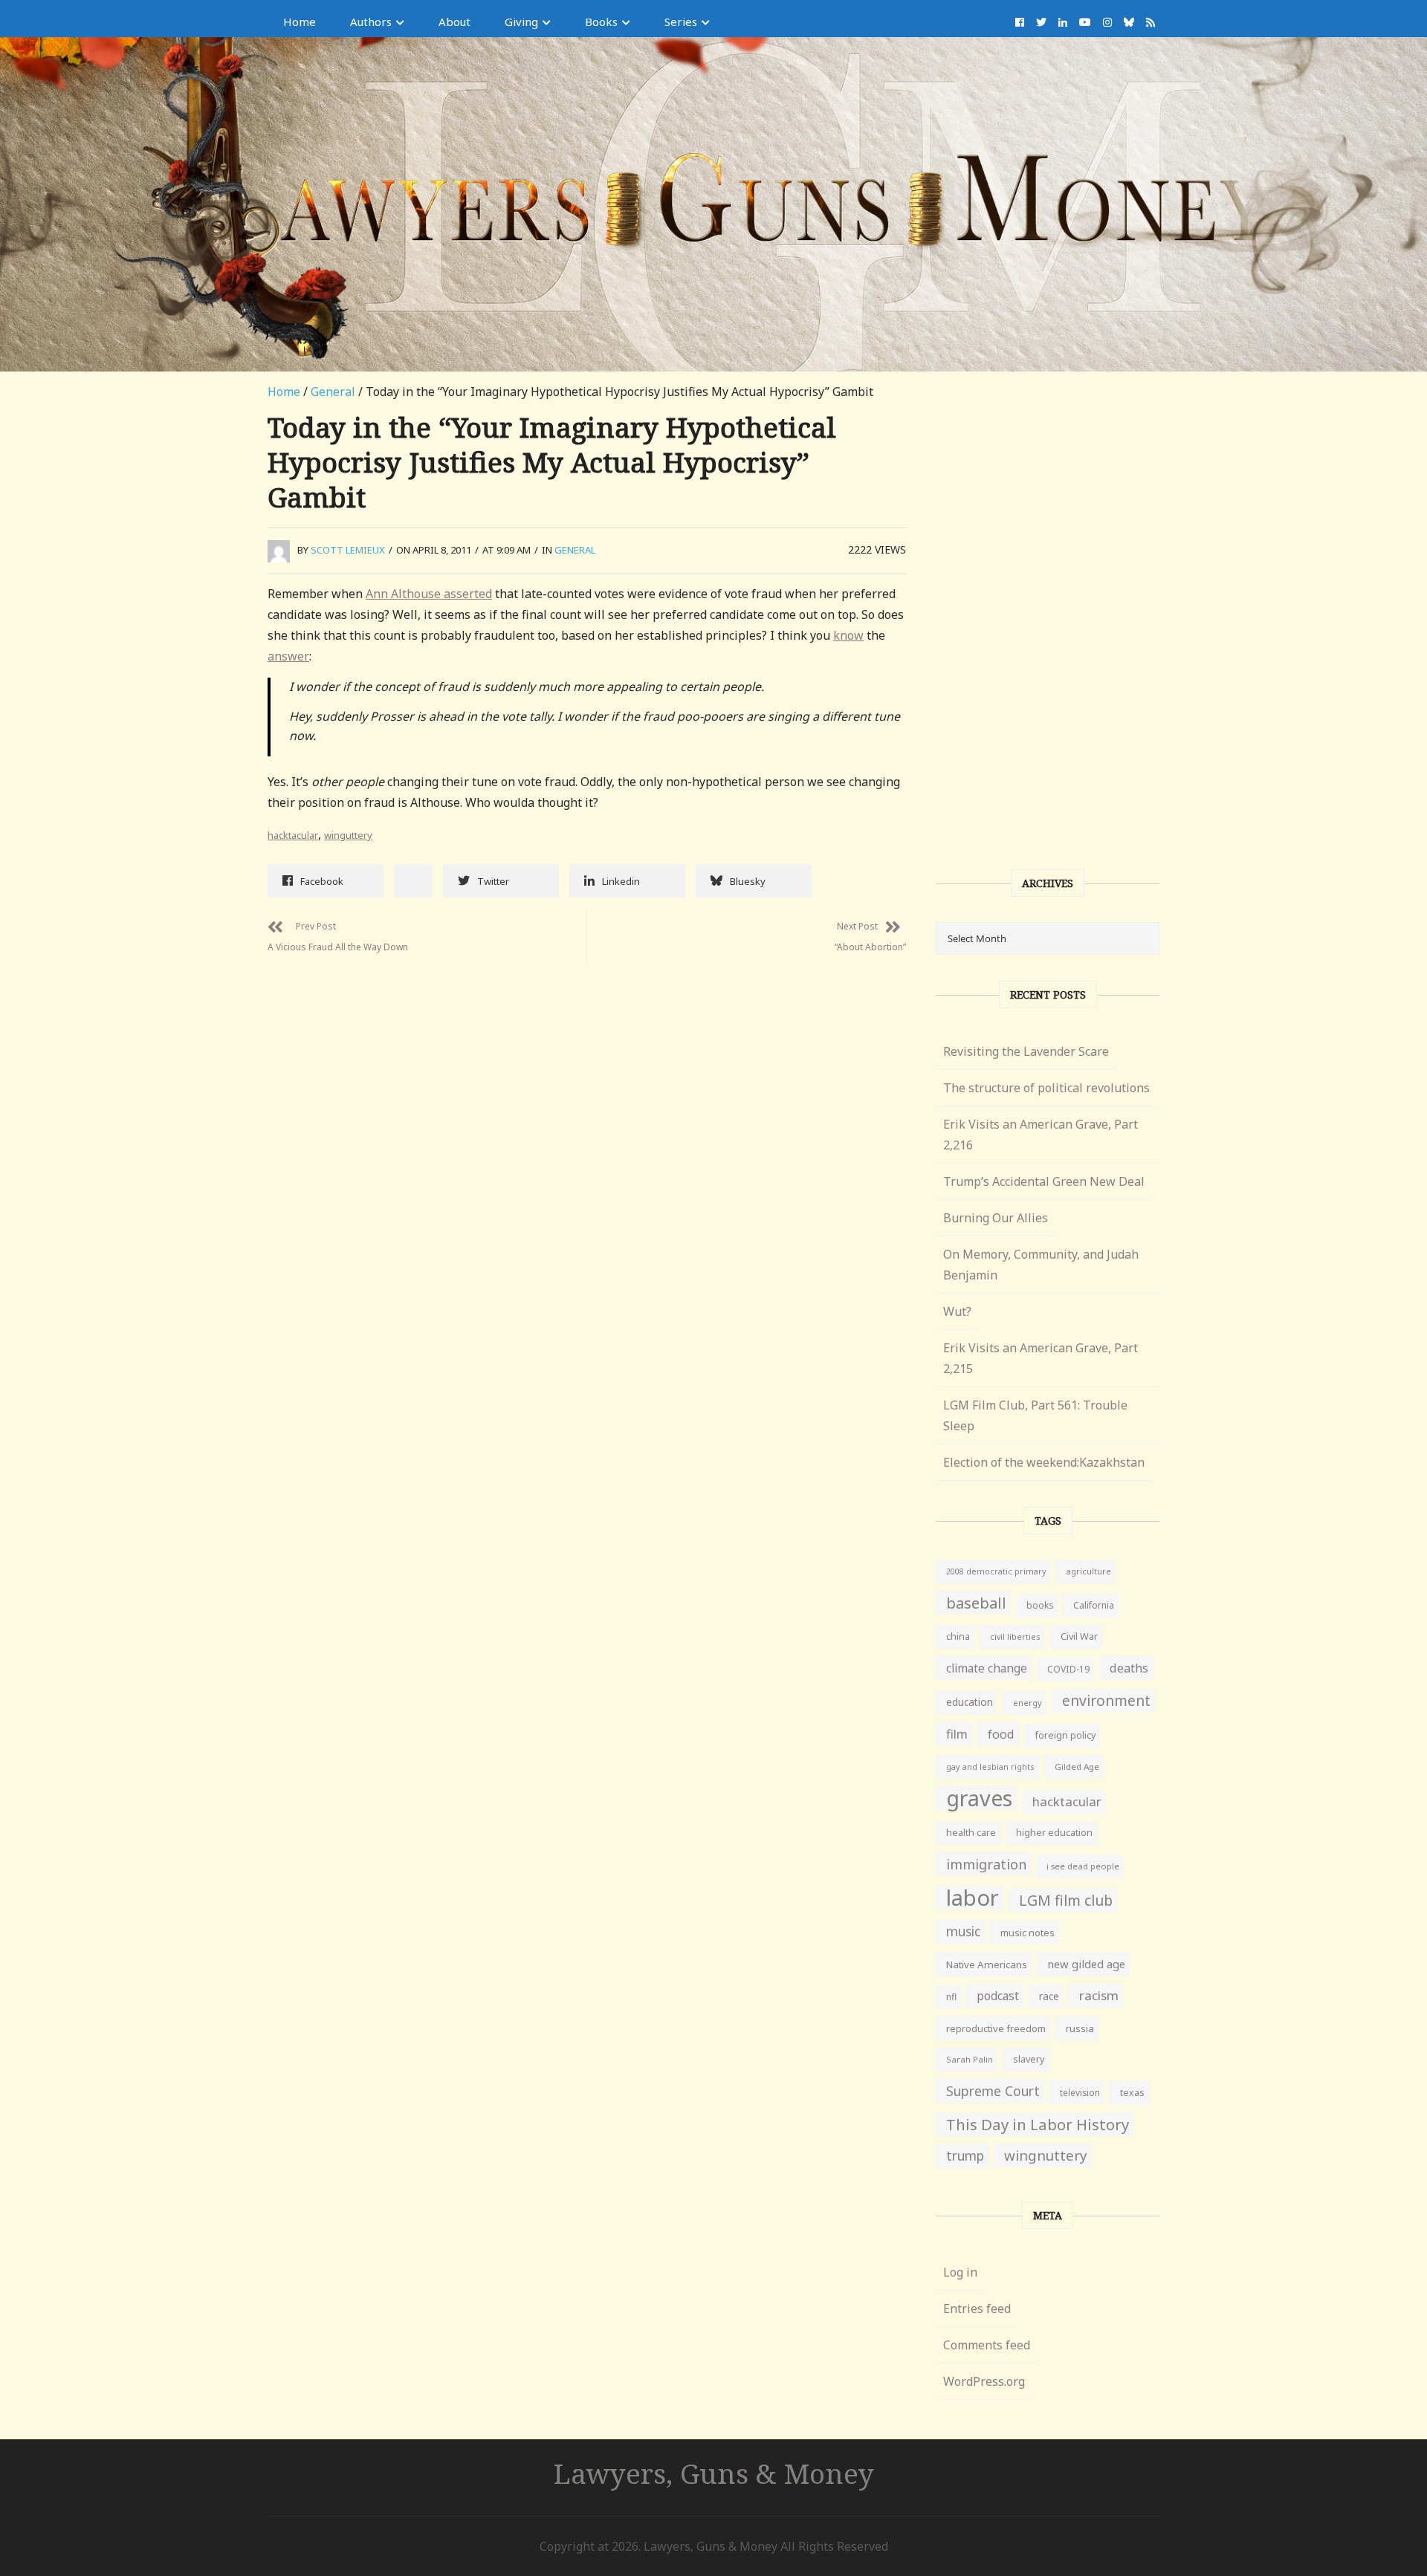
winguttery (348, 835)
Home (300, 22)
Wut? (957, 1311)
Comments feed (987, 2345)
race (1049, 1996)
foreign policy (1065, 1735)
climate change (987, 1668)
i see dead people (1083, 1866)
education (970, 1702)
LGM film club (1066, 1900)
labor (973, 1898)
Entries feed (977, 2309)
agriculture (1088, 1571)
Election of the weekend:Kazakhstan (1044, 1462)
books (1040, 1605)
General (333, 392)
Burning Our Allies (996, 1218)
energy (1028, 1703)
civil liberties (1015, 1636)
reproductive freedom (996, 2028)
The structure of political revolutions (1046, 1088)
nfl (951, 1997)
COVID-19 (1068, 1669)
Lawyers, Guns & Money (714, 2473)
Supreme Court (993, 2091)
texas (1132, 2093)
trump (965, 2156)
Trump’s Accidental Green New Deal (1044, 1181)
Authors (371, 22)
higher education (1054, 1833)
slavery (1029, 2059)
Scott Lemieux (348, 550)
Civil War (1079, 1636)
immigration (986, 1864)
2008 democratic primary (996, 1571)
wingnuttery (1046, 2155)
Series (681, 22)
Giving (521, 22)
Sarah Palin (970, 2059)
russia (1080, 2028)
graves (979, 1798)
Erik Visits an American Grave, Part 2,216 (1041, 1135)
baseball (976, 1603)
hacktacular (293, 835)
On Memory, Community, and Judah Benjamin (1041, 1265)
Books (601, 22)
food (1001, 1734)
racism (1099, 1995)
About (454, 22)
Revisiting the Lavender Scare (1026, 1051)
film (957, 1734)
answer (288, 656)
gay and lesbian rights (990, 1766)
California (1094, 1605)
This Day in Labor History (1038, 2124)
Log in (960, 2272)
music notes (1028, 1933)
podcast (998, 1996)
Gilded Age (1077, 1766)
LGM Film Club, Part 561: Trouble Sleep (1035, 1415)
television (1080, 2092)
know (848, 635)
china (958, 1636)
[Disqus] (587, 1151)
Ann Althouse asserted (429, 594)
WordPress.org (984, 2381)
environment (1106, 1700)
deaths (1129, 1668)
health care (971, 1833)
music (963, 1931)
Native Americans (987, 1965)
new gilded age (1086, 1964)
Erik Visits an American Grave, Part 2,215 (1041, 1358)
